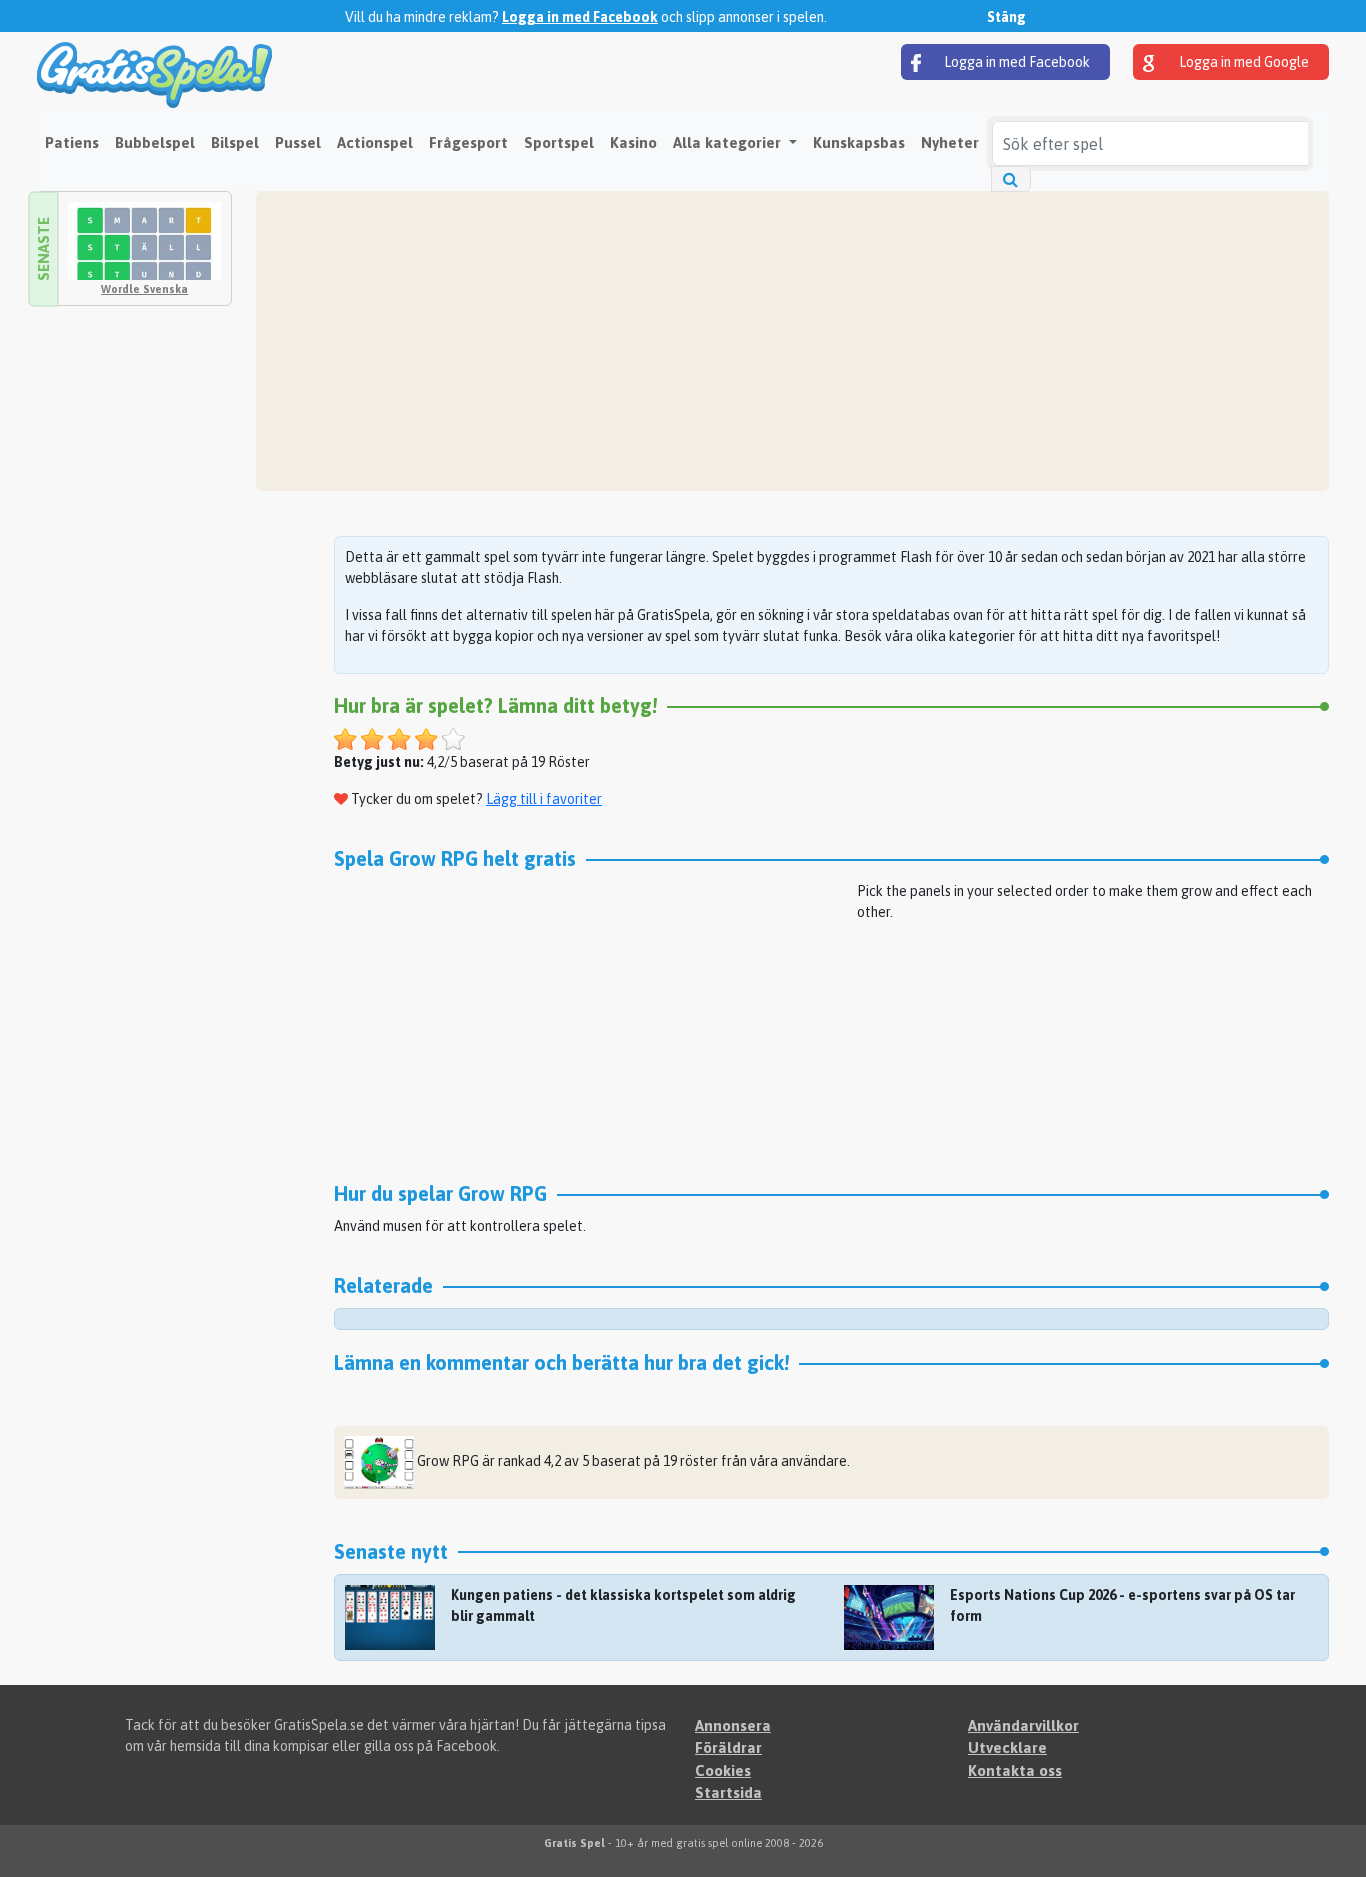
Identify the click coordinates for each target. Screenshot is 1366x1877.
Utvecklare (1007, 1747)
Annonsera (733, 1725)
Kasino (633, 142)
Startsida (728, 1792)
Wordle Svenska (144, 289)
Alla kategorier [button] (729, 142)
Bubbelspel (155, 142)
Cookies (723, 1770)
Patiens (72, 142)
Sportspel (559, 142)
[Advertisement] (792, 341)
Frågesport (468, 142)
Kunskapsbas (859, 142)
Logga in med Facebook (580, 17)
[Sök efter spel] (1011, 179)
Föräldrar (728, 1747)
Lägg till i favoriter (544, 799)
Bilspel (235, 142)
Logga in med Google (1242, 62)
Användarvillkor (1023, 1725)
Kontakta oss (1015, 1770)
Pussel (298, 142)
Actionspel (375, 142)
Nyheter (950, 142)
